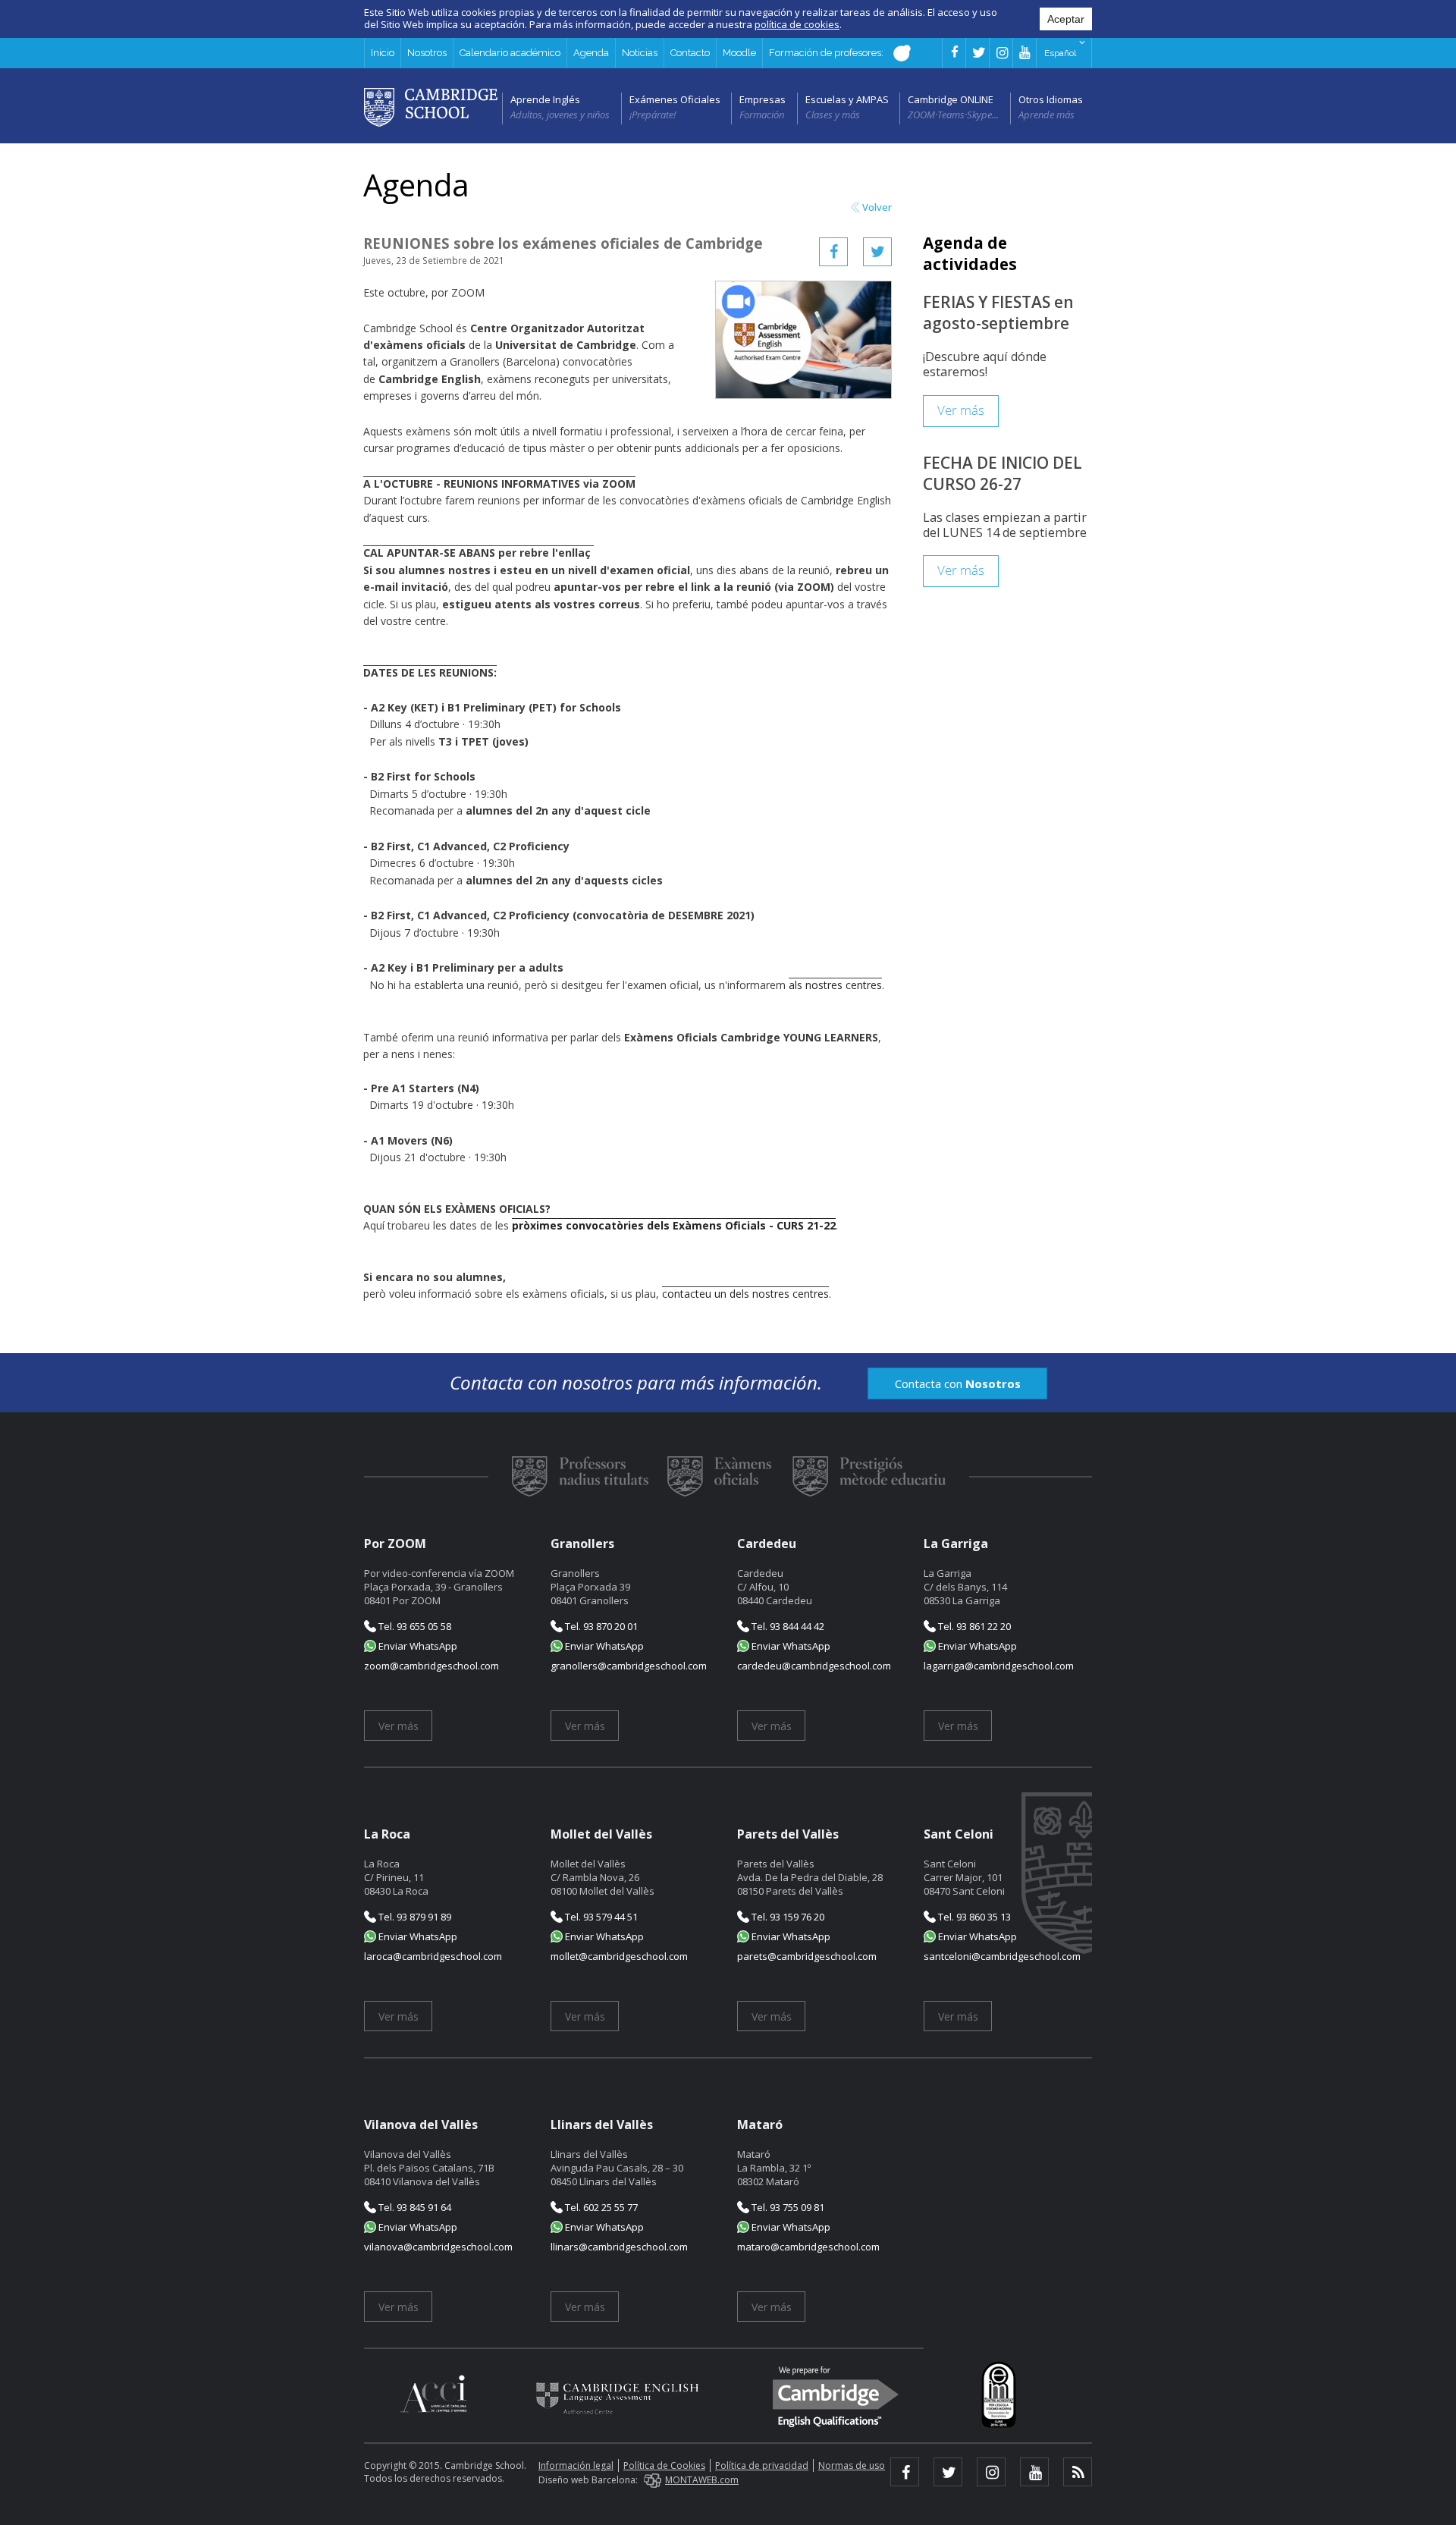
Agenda (591, 53)
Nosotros (427, 53)
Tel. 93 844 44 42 (787, 1626)
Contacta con (958, 1383)
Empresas (763, 99)
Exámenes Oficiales (675, 99)
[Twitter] (877, 252)
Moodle (739, 53)
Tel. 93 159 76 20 (787, 1917)
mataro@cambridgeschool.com (808, 2247)
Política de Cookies (664, 2465)
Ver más (961, 411)
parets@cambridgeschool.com (807, 1956)
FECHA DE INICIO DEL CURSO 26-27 (1003, 473)
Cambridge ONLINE (951, 99)
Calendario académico (510, 53)
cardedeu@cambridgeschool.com (814, 1666)
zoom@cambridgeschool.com (431, 1666)
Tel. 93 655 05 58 (414, 1626)
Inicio (383, 53)
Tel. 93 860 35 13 (973, 1917)
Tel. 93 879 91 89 (414, 1917)
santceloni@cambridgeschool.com (1002, 1956)
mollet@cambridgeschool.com (619, 1956)
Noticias (640, 53)
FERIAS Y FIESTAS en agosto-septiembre (998, 312)
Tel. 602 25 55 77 (600, 2207)
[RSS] (1078, 2472)
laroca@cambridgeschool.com (433, 1956)
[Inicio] (431, 106)
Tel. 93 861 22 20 (973, 1626)
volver (877, 207)
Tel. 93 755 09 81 (787, 2207)
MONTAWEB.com (702, 2480)
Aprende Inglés (545, 99)
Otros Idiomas (1051, 99)
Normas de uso (852, 2465)
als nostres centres (835, 985)
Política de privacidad (762, 2465)
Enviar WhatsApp (417, 1646)
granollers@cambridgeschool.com (629, 1666)
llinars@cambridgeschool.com (619, 2247)
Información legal (576, 2465)
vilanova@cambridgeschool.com (438, 2247)
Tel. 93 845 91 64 (414, 2207)
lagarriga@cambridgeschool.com (999, 1666)
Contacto (690, 53)
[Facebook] (833, 252)
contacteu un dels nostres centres (745, 1294)
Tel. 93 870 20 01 (600, 1626)
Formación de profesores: (827, 53)
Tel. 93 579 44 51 (600, 1917)
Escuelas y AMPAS (847, 99)
